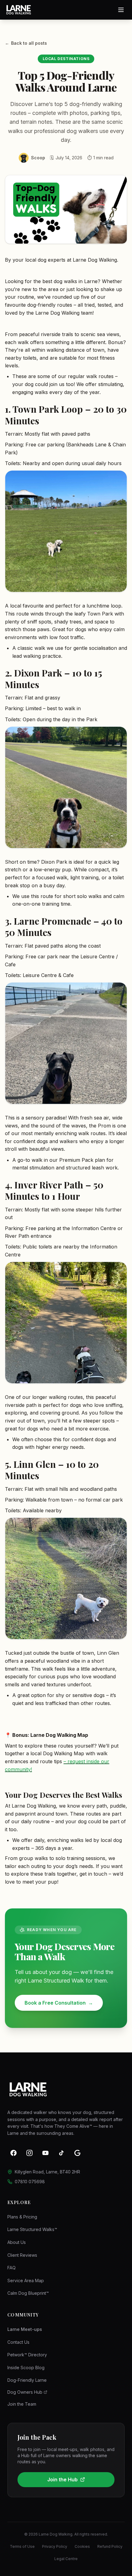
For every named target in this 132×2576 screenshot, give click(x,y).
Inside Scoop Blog (26, 2368)
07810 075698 (30, 2182)
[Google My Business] (77, 2153)
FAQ (12, 2268)
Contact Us (18, 2342)
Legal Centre (66, 2559)
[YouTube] (45, 2153)
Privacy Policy (55, 2546)
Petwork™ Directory (27, 2355)
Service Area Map (26, 2281)
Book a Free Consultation (59, 2003)
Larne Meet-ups (25, 2329)
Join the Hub (62, 2479)
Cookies (82, 2546)
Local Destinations (66, 59)
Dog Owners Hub (25, 2392)
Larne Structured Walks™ (32, 2229)
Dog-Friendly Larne (27, 2380)
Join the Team (22, 2404)
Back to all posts (26, 43)
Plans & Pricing (22, 2217)
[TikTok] (61, 2153)
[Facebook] (14, 2153)
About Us (17, 2242)
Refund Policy (110, 2546)
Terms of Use (22, 2546)
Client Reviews (22, 2255)
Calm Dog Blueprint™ (28, 2293)
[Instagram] (29, 2153)
